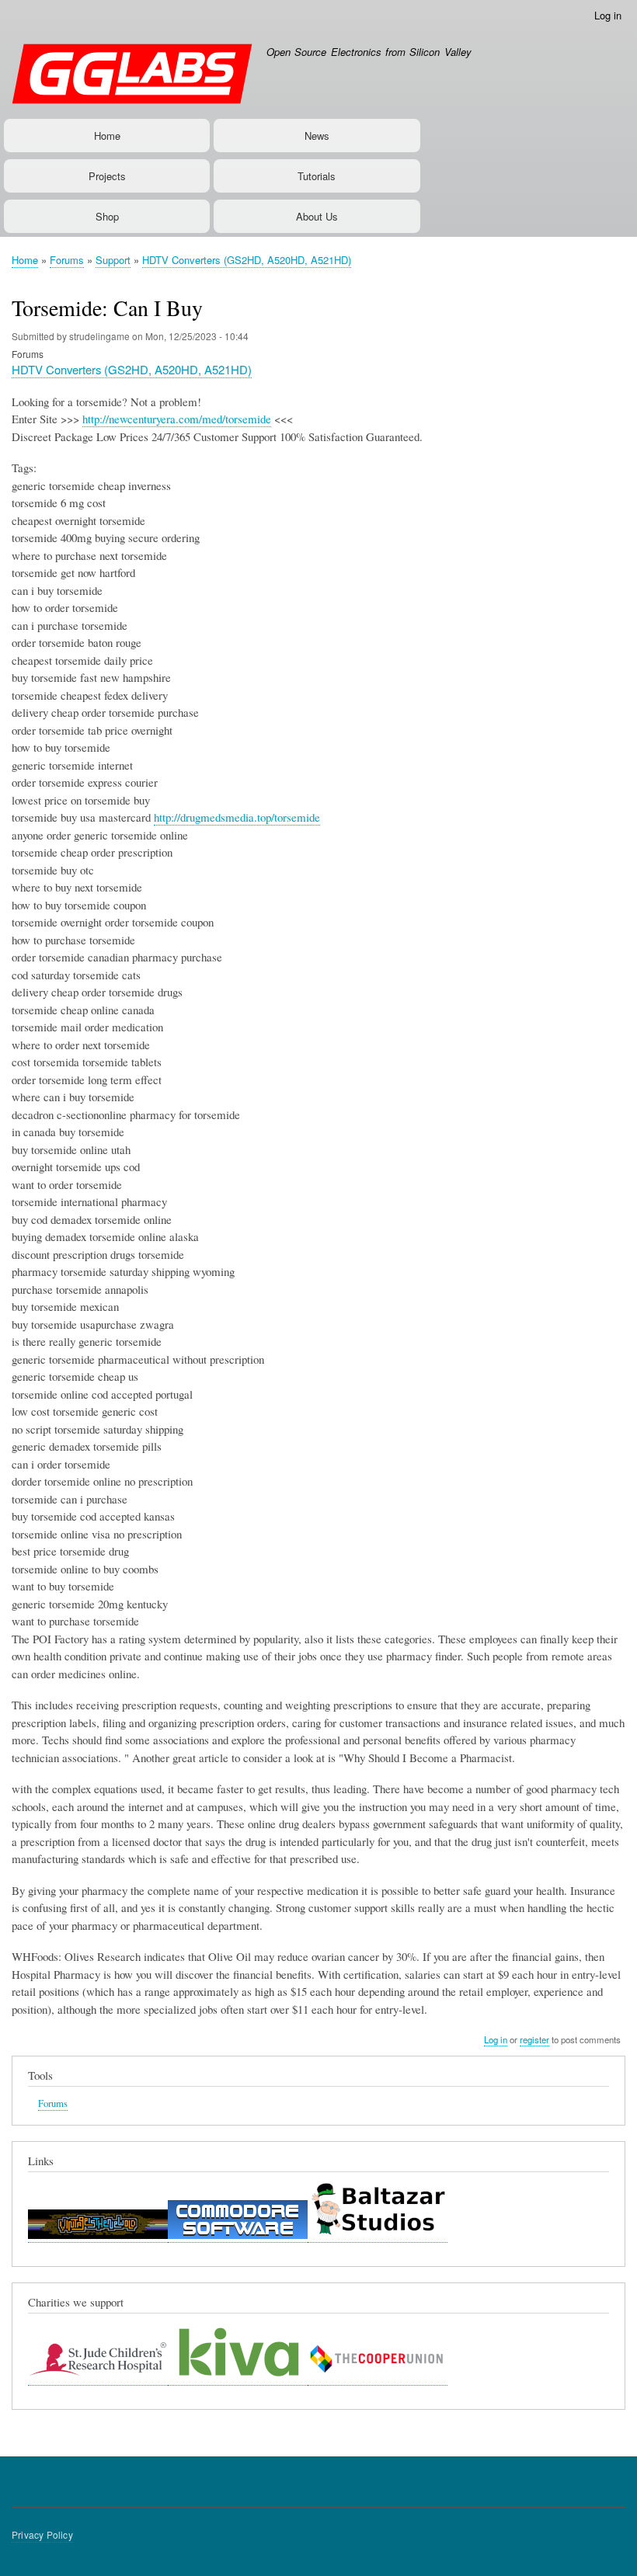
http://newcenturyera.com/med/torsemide (177, 419)
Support (113, 260)
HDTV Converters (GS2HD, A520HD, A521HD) (247, 260)
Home (107, 136)
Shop (107, 216)
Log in (608, 15)
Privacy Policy (42, 2534)
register (534, 2039)
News (317, 136)
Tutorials (317, 176)
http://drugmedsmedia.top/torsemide (237, 817)
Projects (107, 176)
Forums (67, 260)
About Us (317, 216)
